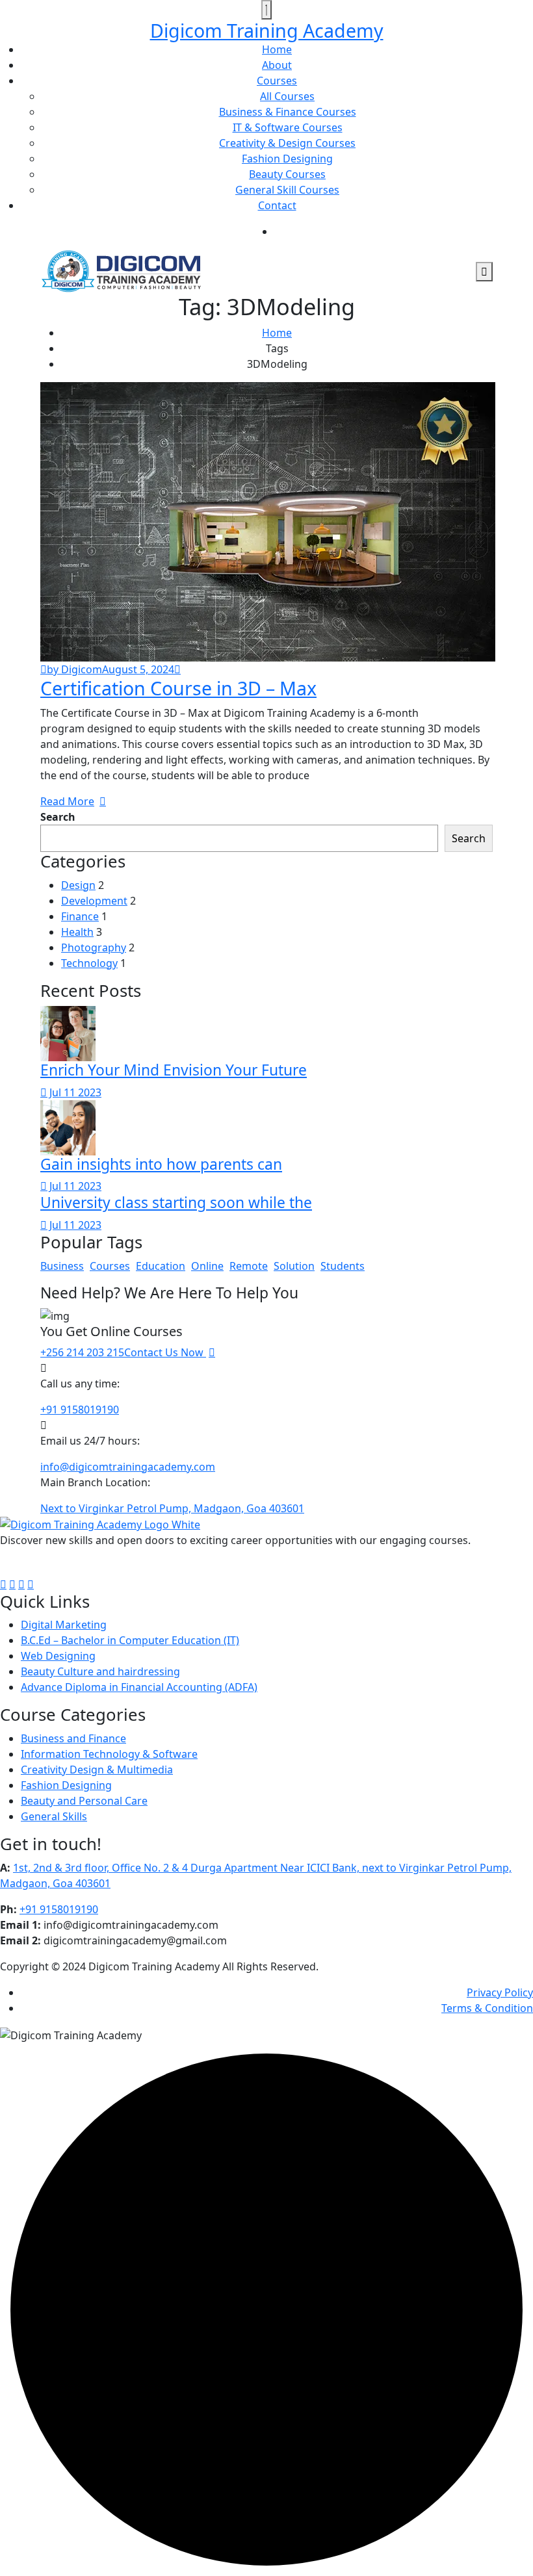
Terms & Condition (487, 2008)
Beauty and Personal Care (84, 1801)
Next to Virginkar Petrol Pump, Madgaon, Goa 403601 (172, 1508)
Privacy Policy (500, 1992)
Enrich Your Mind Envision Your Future (174, 1070)
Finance (80, 916)
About (277, 65)
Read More (67, 801)
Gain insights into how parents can (161, 1164)
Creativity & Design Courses (287, 143)
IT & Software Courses (288, 127)
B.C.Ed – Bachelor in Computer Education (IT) (130, 1640)
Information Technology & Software (109, 1754)
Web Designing (58, 1656)
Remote (249, 1266)
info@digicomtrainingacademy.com (128, 1467)
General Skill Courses (287, 190)
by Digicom (74, 669)
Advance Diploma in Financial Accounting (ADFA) (139, 1687)
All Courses (287, 96)
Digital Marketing (64, 1625)
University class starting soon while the (176, 1203)
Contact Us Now (165, 1352)
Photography (94, 947)
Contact (277, 205)
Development (94, 901)
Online (207, 1266)
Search (58, 817)
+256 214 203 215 (82, 1352)
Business (62, 1266)
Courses (277, 81)
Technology (89, 963)
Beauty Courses (287, 174)
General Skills (54, 1816)
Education (161, 1266)
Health (77, 932)
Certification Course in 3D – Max (178, 688)
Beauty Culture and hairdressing (100, 1671)
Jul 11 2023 (74, 1092)
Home (277, 49)
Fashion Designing (287, 159)
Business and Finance (73, 1738)
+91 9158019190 (80, 1410)
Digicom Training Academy (267, 30)
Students (343, 1266)
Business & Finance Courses (288, 112)
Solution (294, 1266)
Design (78, 885)
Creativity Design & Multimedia (97, 1770)
